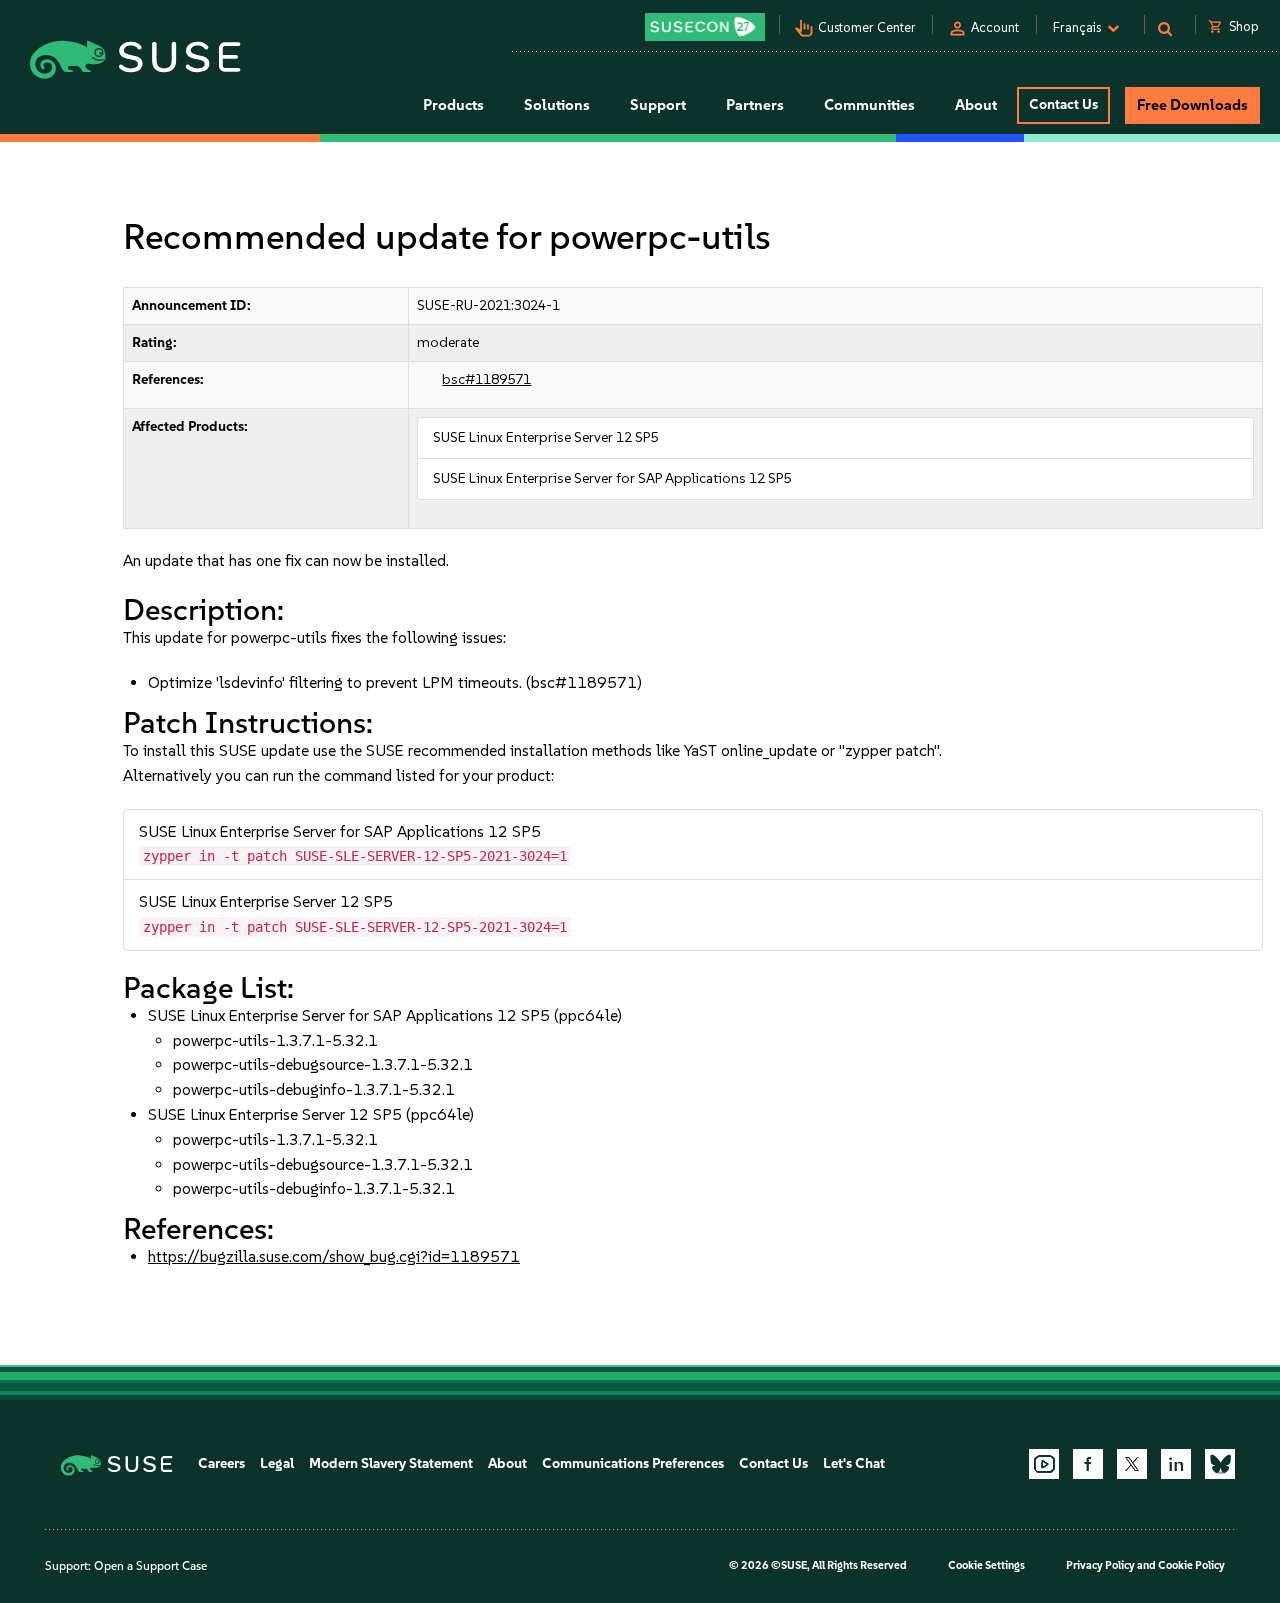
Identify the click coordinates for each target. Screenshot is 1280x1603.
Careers (221, 1463)
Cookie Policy (1191, 1565)
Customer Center (867, 27)
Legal (277, 1463)
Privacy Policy (1100, 1565)
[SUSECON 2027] (705, 27)
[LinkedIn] (1176, 1464)
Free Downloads (1192, 105)
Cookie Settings (986, 1565)
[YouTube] (1044, 1464)
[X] (1132, 1464)
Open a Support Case (150, 1566)
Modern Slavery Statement (391, 1463)
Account (995, 27)
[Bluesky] (1220, 1464)
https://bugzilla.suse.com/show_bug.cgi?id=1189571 (334, 1256)
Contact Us (1063, 104)
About (507, 1463)
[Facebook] (1088, 1464)
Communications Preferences (633, 1463)
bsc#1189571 (486, 379)
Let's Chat (854, 1463)
